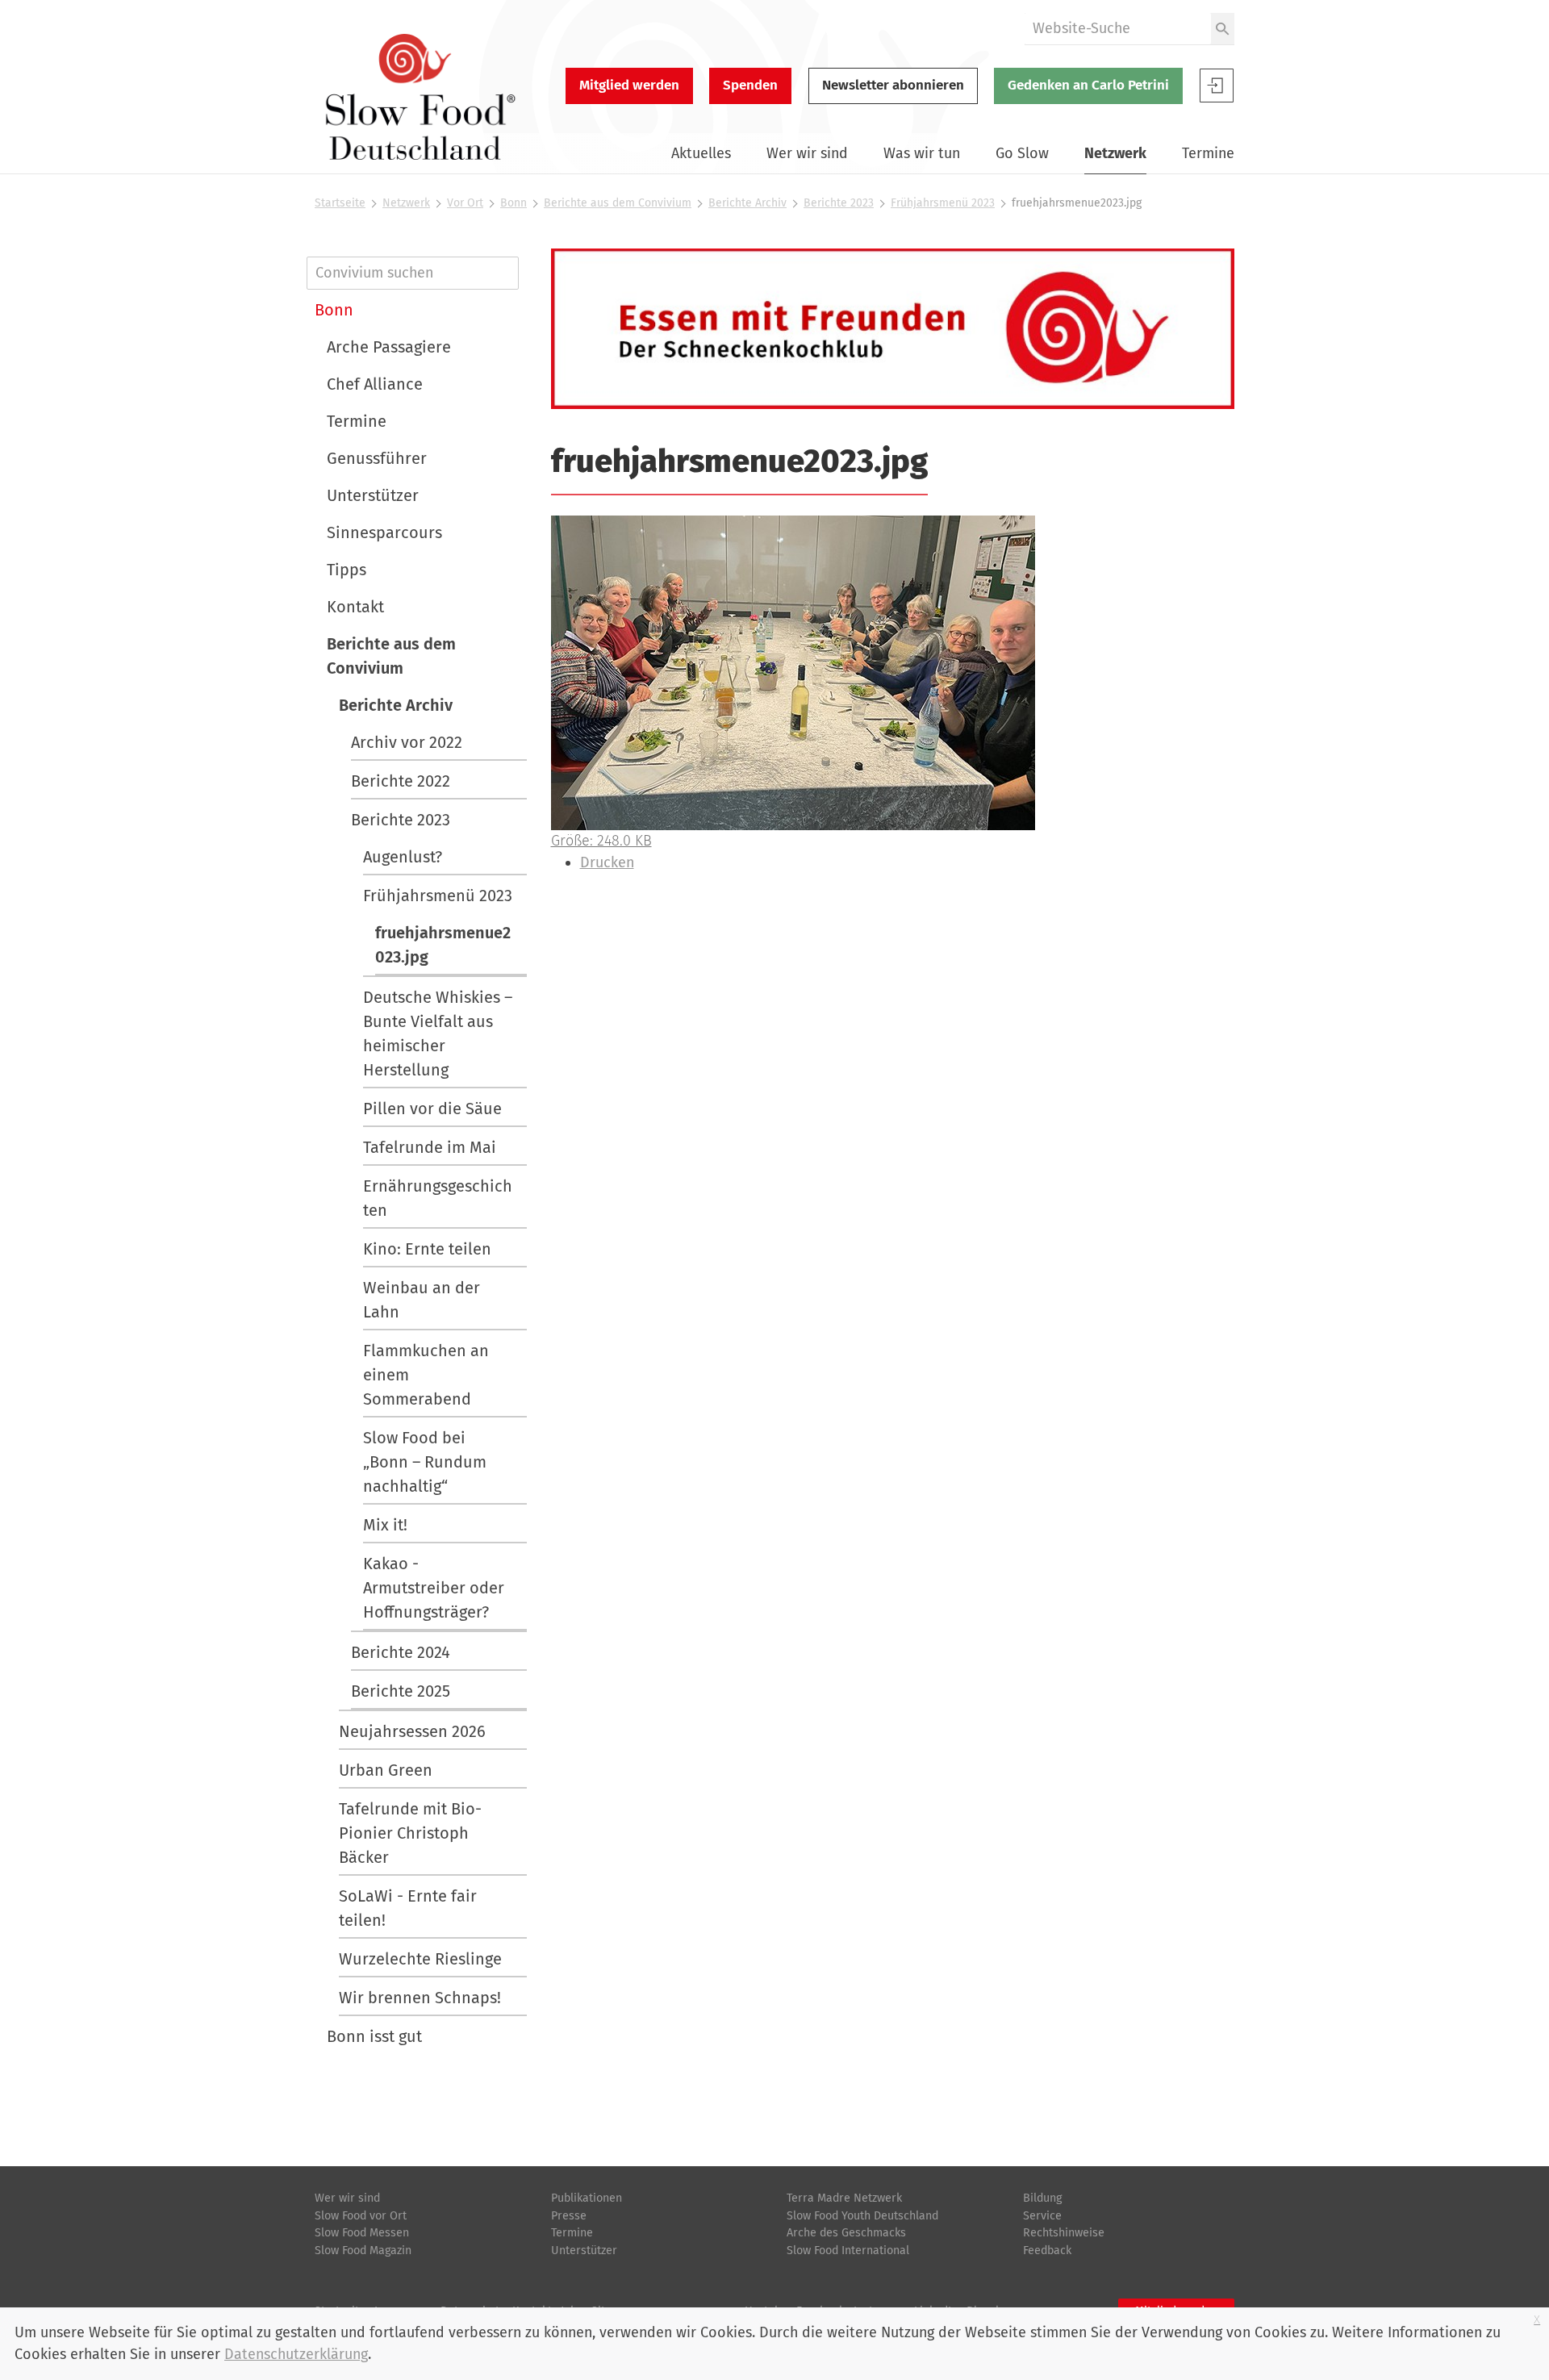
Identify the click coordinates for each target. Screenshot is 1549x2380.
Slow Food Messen (362, 2233)
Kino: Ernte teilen (427, 1249)
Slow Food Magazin (363, 2251)
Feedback (1047, 2251)
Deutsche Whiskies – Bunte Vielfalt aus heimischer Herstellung (438, 1033)
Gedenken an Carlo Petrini (1088, 85)
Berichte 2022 (401, 781)
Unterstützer (373, 495)
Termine (1208, 153)
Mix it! (385, 1525)
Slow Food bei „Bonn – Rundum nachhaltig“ (425, 1462)
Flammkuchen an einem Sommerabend (426, 1375)
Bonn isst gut (374, 2036)
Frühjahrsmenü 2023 (943, 203)
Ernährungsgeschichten (438, 1198)
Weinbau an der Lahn (422, 1300)
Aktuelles (701, 153)
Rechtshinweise (1064, 2233)
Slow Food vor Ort (361, 2216)
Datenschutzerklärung (296, 2354)
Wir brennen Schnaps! (420, 1998)
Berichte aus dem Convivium (618, 203)
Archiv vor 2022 (407, 742)
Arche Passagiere (389, 347)
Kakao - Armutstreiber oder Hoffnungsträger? (434, 1588)
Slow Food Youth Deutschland (862, 2216)
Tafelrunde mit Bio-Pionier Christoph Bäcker (410, 1833)
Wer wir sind (807, 153)
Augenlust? (403, 857)
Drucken (607, 862)
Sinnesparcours (384, 532)
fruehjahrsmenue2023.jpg (443, 945)
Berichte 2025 (401, 1691)
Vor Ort (465, 203)
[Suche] (1223, 29)
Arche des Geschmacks (846, 2233)
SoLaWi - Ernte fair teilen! (408, 1908)
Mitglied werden (629, 85)
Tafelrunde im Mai (430, 1147)
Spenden (750, 85)
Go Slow (1022, 153)
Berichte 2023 (839, 203)
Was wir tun (922, 153)
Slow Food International (848, 2251)
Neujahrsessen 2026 (412, 1731)
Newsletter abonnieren (893, 85)
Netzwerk (1115, 153)
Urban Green (386, 1770)
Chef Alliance (375, 384)
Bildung (1042, 2198)
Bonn (514, 203)
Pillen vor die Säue (432, 1109)
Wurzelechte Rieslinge (420, 1959)
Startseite (340, 203)
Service (1042, 2216)
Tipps (347, 570)
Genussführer (377, 458)
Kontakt (355, 607)
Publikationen (587, 2198)
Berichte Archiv (747, 203)
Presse (569, 2216)
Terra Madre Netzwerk (844, 2198)
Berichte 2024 (401, 1652)
